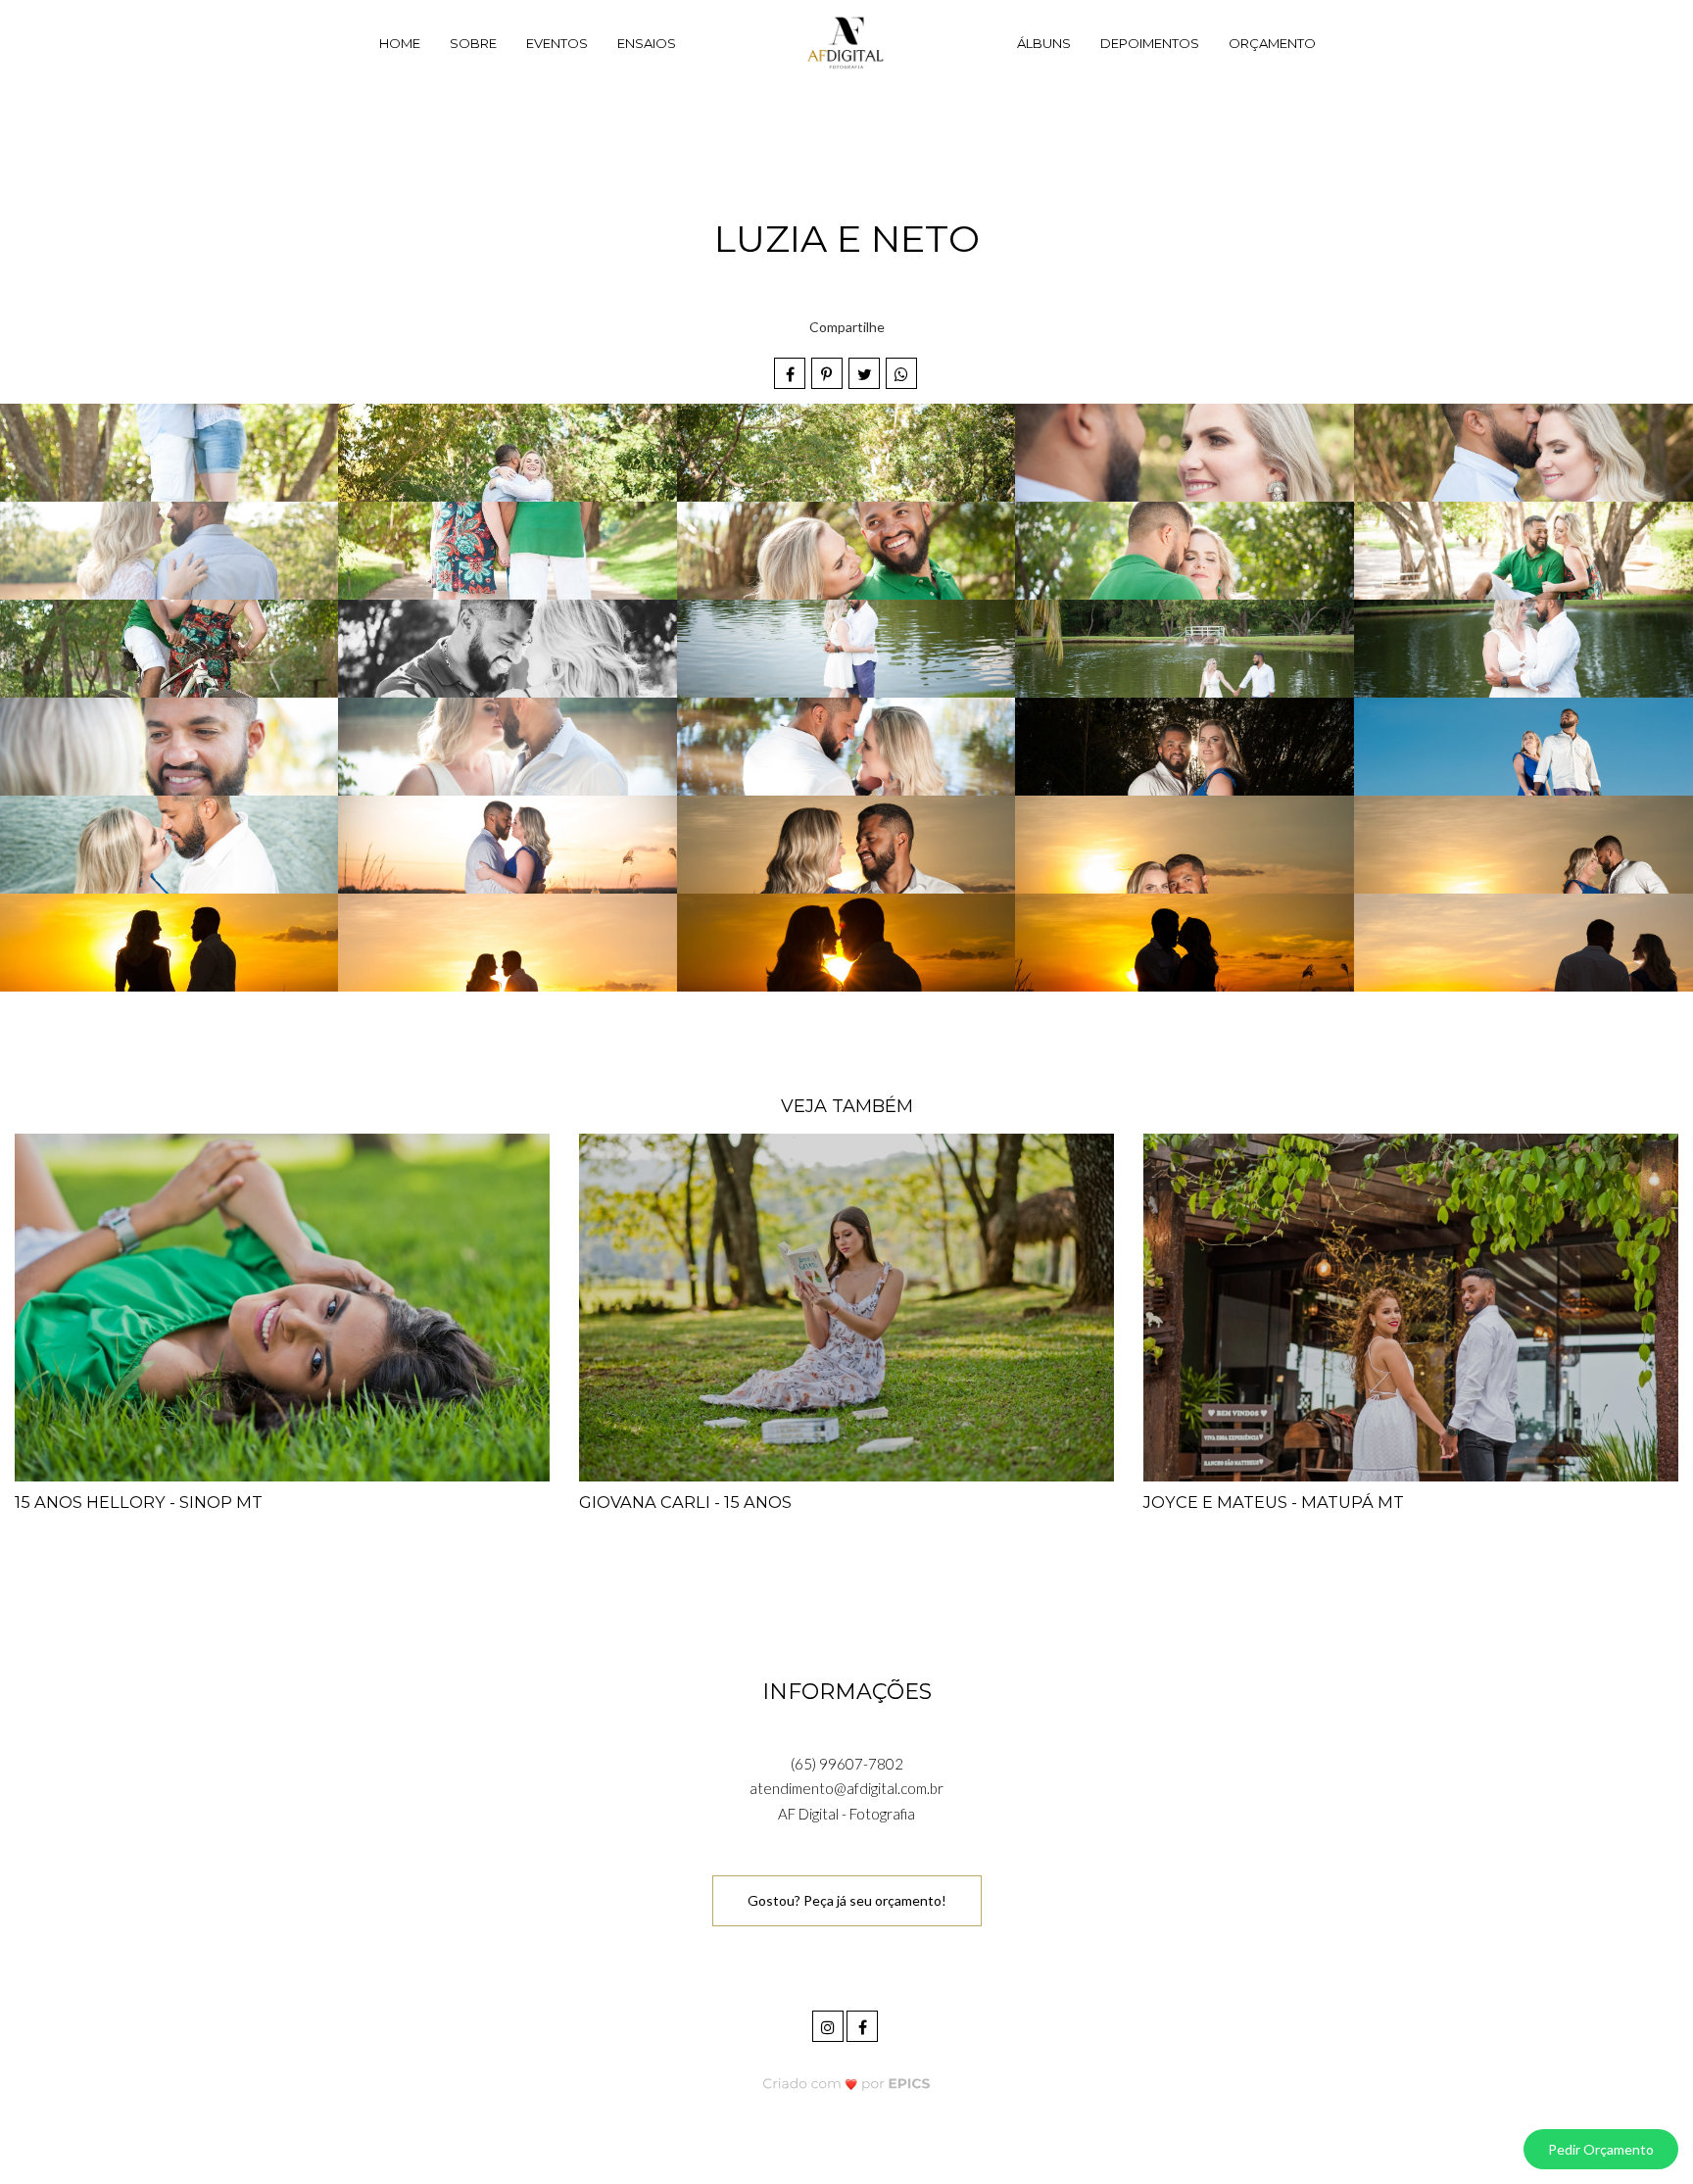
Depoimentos (1150, 43)
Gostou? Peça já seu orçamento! (847, 1900)
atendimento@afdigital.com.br (846, 1788)
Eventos (557, 43)
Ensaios (647, 43)
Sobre (473, 43)
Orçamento (1272, 43)
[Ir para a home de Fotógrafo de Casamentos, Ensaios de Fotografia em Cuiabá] (846, 44)
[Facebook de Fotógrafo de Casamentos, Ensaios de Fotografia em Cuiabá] (864, 2024)
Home (400, 43)
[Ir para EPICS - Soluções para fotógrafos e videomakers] (847, 2084)
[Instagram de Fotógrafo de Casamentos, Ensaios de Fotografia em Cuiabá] (829, 2024)
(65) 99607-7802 (847, 1764)
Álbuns (1044, 43)
